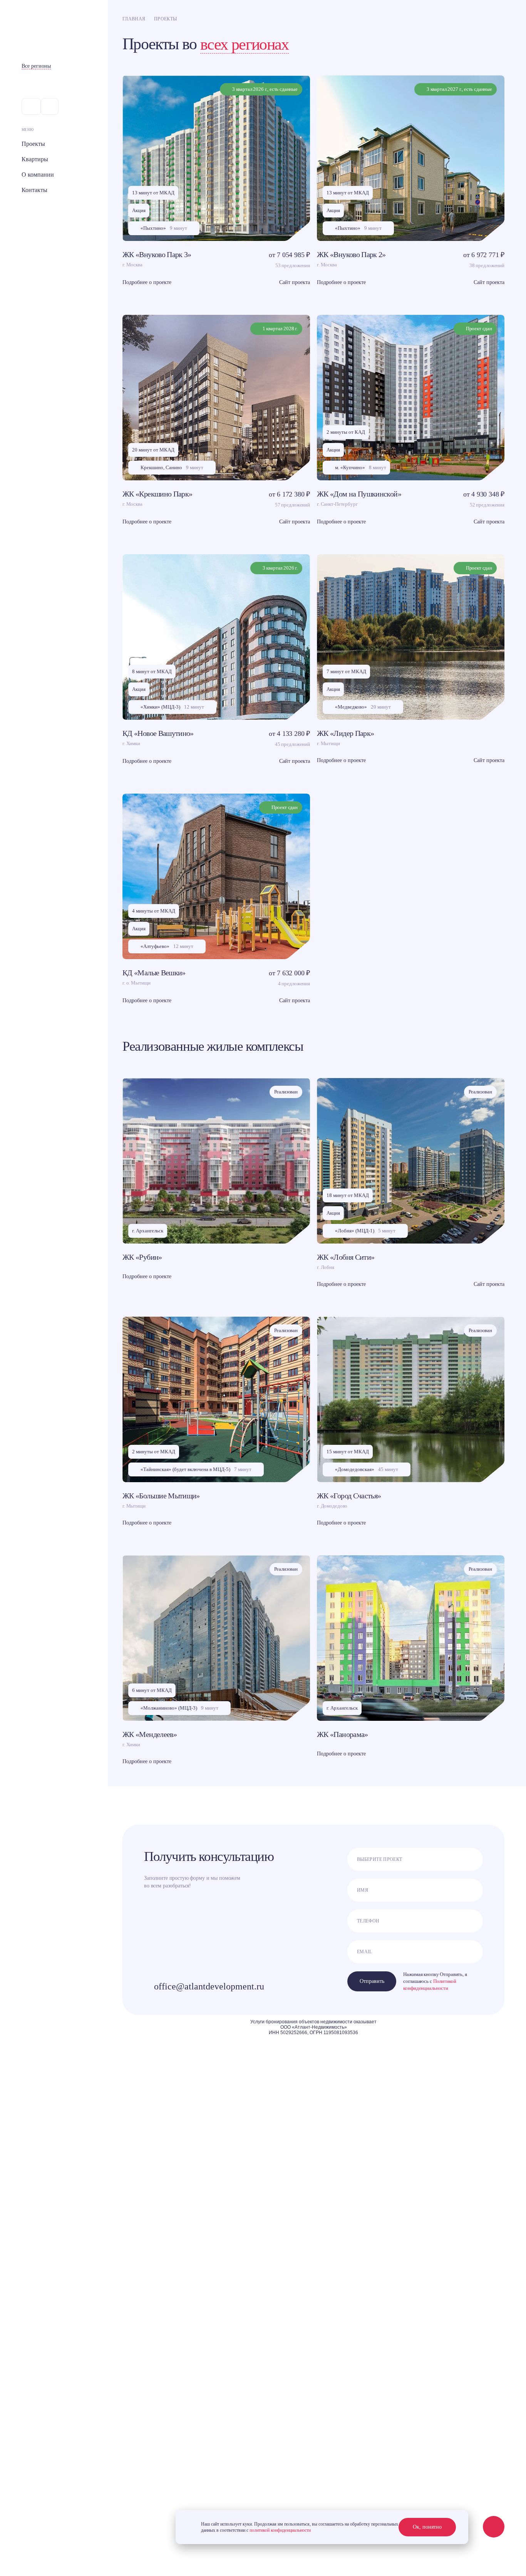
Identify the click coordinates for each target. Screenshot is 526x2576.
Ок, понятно (427, 2527)
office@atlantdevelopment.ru (209, 1986)
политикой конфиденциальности (280, 2530)
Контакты (34, 190)
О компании (38, 175)
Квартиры (35, 159)
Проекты (33, 144)
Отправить (372, 1981)
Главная (134, 19)
